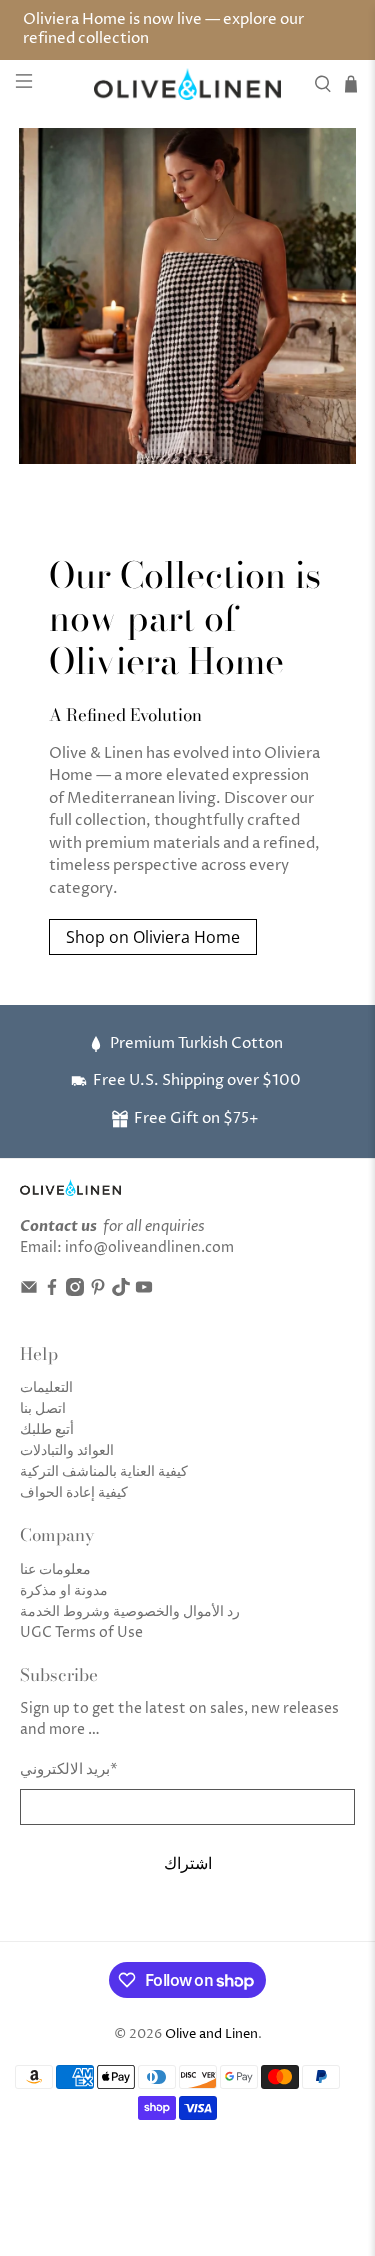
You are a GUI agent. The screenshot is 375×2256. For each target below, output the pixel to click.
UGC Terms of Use (81, 1632)
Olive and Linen (211, 2034)
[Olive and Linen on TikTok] (121, 1291)
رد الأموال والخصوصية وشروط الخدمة (130, 1611)
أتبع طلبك (47, 1429)
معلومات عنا (55, 1569)
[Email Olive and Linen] (29, 1291)
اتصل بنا (43, 1408)
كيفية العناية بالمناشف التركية (104, 1471)
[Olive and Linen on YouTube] (144, 1291)
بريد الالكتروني (69, 1769)
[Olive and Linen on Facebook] (52, 1291)
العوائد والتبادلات (67, 1450)
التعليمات (46, 1387)
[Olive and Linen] (188, 84)
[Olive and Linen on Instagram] (75, 1291)
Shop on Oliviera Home (153, 937)
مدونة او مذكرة (64, 1590)
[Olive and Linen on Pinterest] (98, 1291)
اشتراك (188, 1863)
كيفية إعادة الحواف (74, 1492)
